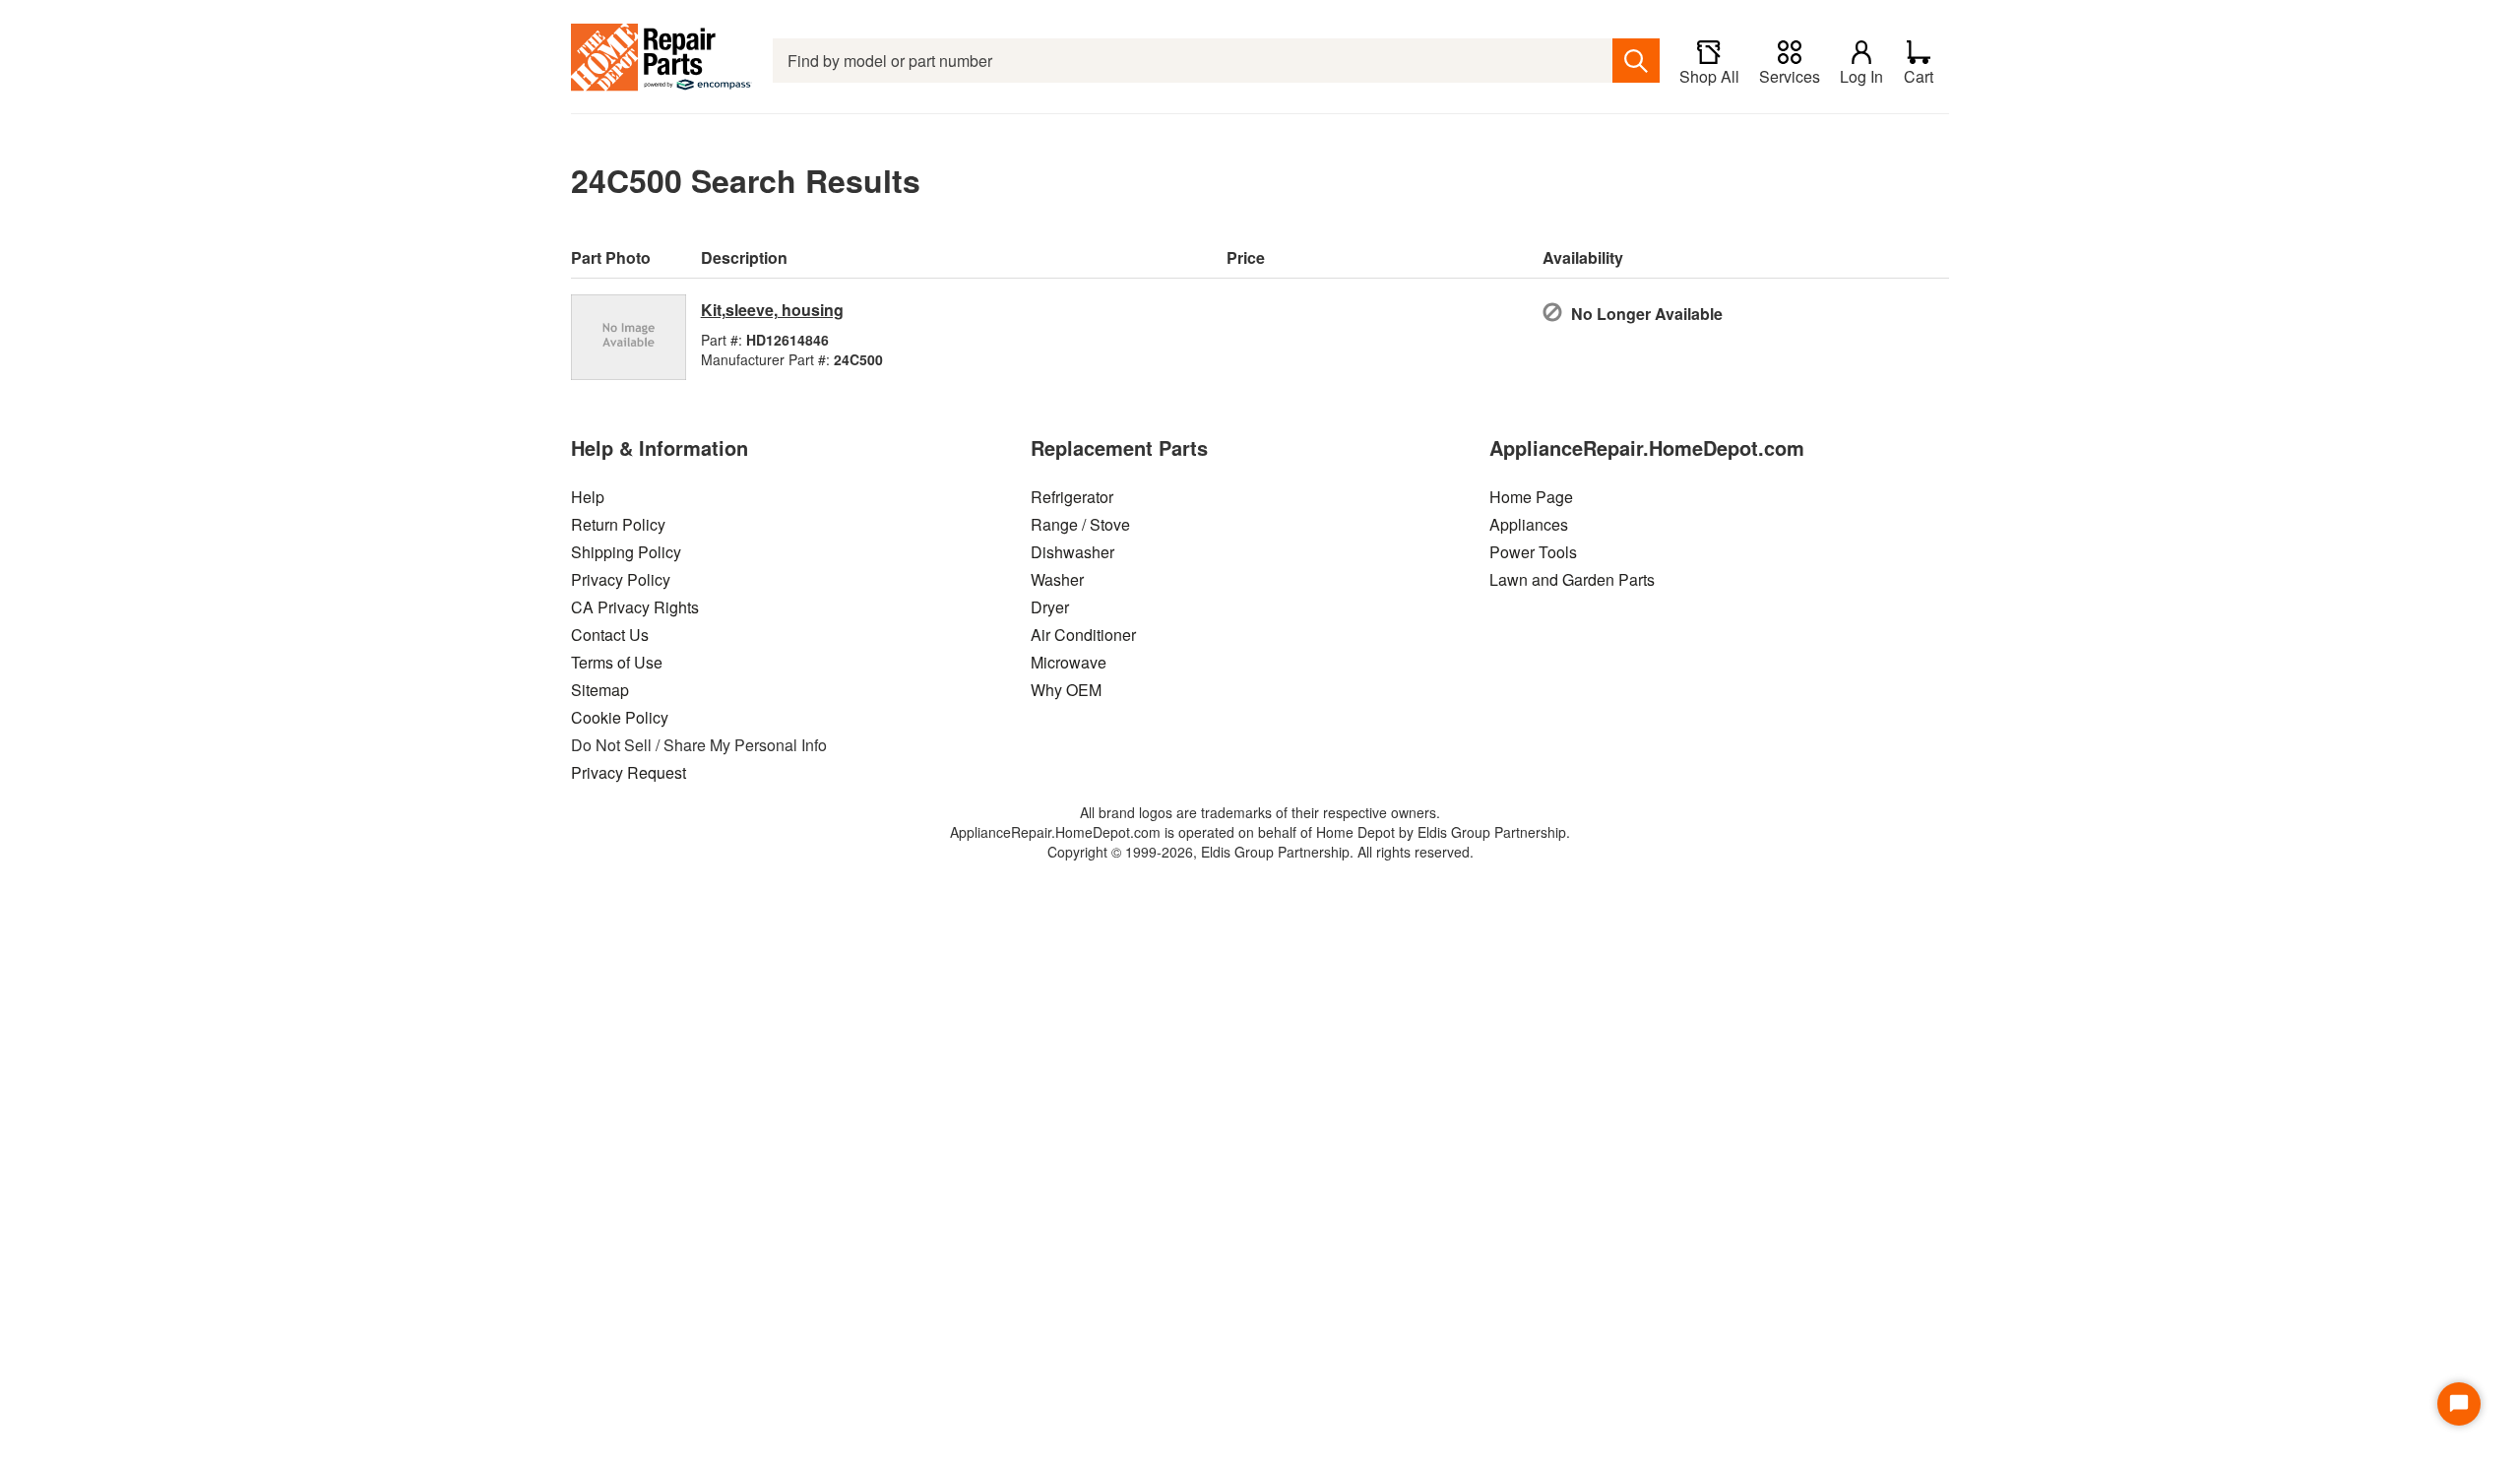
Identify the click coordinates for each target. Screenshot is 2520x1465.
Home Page (1531, 497)
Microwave (1069, 662)
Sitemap (600, 690)
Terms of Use (617, 662)
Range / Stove (1080, 524)
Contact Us (610, 635)
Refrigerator (1072, 497)
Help (588, 497)
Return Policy (618, 524)
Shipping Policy (626, 552)
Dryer (1050, 607)
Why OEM (1066, 690)
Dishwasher (1072, 552)
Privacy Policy (621, 579)
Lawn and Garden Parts (1572, 579)
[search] (1636, 61)
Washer (1057, 579)
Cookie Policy (620, 717)
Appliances (1529, 524)
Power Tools (1533, 552)
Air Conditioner (1083, 635)
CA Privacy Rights (635, 607)
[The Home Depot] (662, 61)
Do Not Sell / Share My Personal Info (699, 745)
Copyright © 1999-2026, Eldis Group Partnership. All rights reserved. (1260, 852)
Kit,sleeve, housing (772, 310)
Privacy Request (629, 772)
